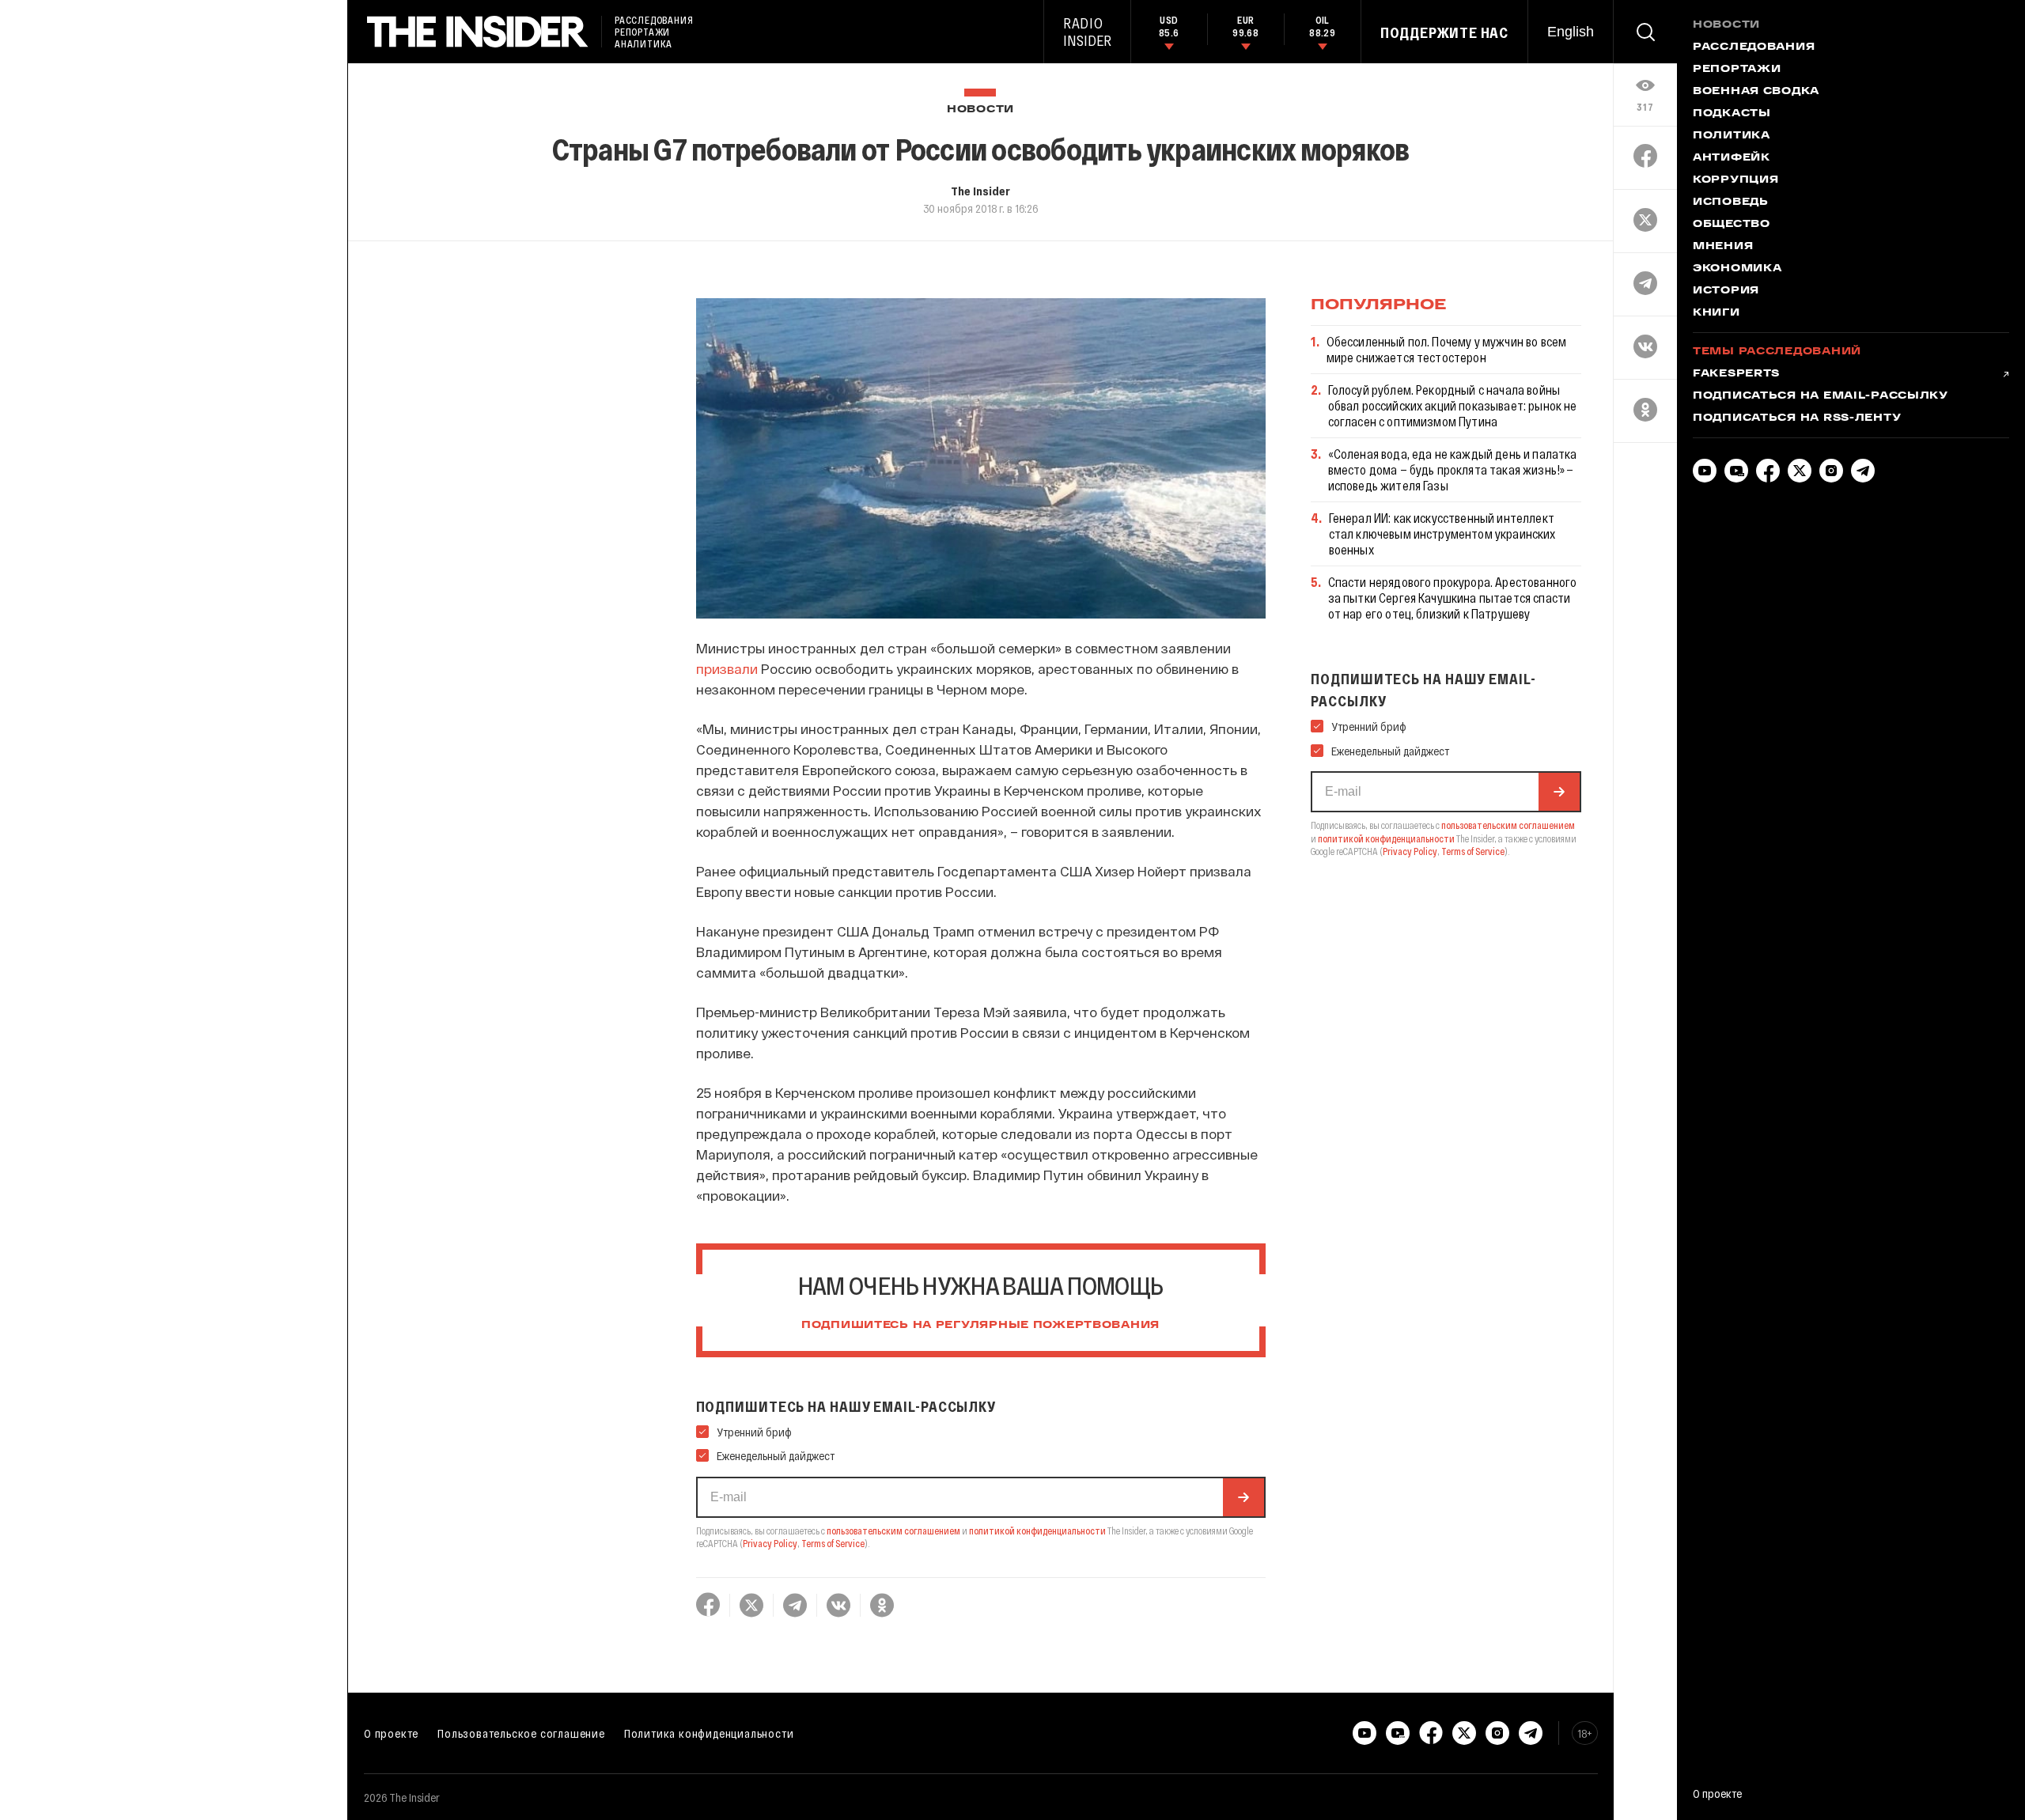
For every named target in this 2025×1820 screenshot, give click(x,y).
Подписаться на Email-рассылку (1821, 396)
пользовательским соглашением (893, 1531)
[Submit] (1243, 1497)
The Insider (980, 191)
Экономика (1737, 269)
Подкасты (1732, 114)
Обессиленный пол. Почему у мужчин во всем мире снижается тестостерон (1447, 349)
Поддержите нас (1444, 32)
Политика (1732, 136)
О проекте (391, 1733)
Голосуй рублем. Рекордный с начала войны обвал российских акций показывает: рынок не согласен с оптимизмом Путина (1453, 405)
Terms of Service (833, 1543)
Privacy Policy (770, 1543)
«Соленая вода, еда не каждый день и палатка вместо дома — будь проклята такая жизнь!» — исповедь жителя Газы (1453, 469)
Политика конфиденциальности (709, 1733)
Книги (1717, 313)
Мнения (1723, 247)
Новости (980, 110)
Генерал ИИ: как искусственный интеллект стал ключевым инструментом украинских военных (1442, 534)
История (1726, 291)
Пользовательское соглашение (521, 1733)
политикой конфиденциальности (1037, 1531)
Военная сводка (1756, 92)
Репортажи (1737, 70)
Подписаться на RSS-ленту (1797, 418)
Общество (1732, 225)
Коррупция (1735, 180)
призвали (727, 668)
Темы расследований (1777, 352)
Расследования (1754, 47)
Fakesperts (1736, 374)
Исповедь (1731, 202)
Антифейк (1732, 158)
